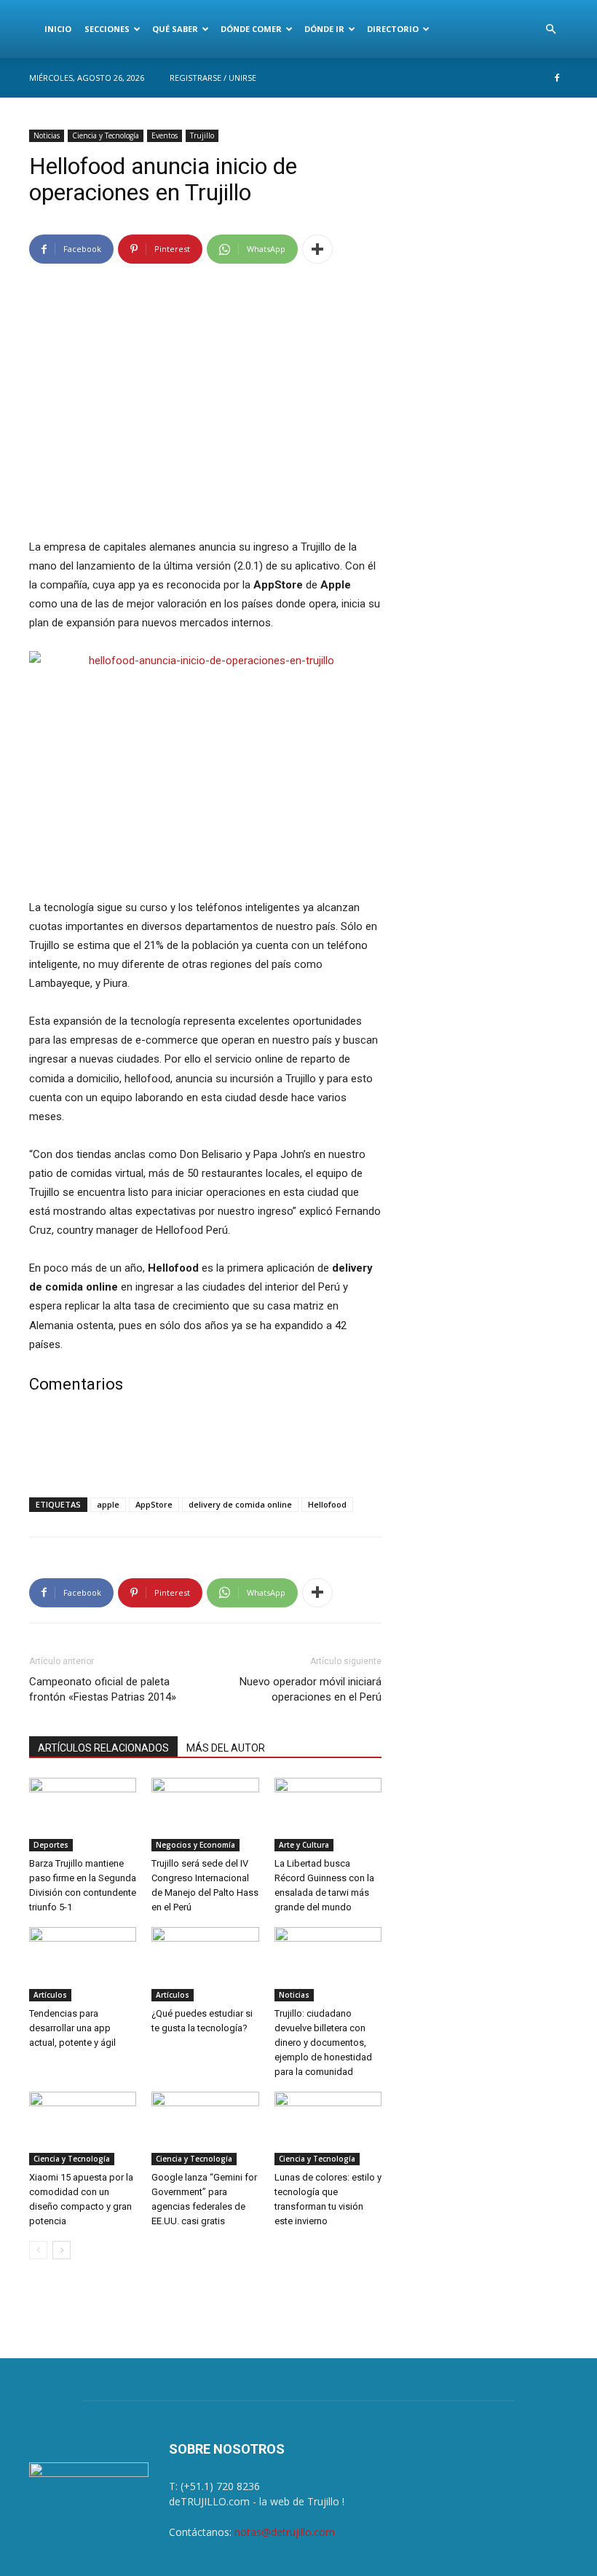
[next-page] (62, 2250)
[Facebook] (557, 78)
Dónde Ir (324, 29)
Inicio (58, 29)
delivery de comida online (240, 1504)
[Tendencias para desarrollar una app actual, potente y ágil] (83, 1964)
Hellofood (327, 1504)
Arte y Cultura (304, 1845)
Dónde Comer (251, 29)
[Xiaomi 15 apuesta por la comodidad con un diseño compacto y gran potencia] (83, 2128)
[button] (550, 29)
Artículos (50, 1995)
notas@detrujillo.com (285, 2532)
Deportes (51, 1845)
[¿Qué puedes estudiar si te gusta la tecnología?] (205, 1964)
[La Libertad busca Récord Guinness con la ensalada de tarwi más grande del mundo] (328, 1815)
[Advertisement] (205, 1449)
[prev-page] (38, 2250)
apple (108, 1504)
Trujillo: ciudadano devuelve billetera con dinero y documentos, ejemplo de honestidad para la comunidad (323, 2043)
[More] (317, 249)
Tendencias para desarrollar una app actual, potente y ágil (72, 2028)
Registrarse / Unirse (213, 78)
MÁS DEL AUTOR (226, 1748)
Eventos (165, 135)
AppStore (154, 1504)
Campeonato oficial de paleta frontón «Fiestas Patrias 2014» (103, 1689)
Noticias (47, 135)
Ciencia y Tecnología (106, 135)
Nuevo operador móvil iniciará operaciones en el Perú (311, 1689)
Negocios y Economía (195, 1845)
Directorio (393, 29)
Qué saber (175, 29)
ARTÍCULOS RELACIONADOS (103, 1748)
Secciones (107, 29)
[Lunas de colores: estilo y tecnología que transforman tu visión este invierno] (328, 2128)
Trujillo (202, 135)
